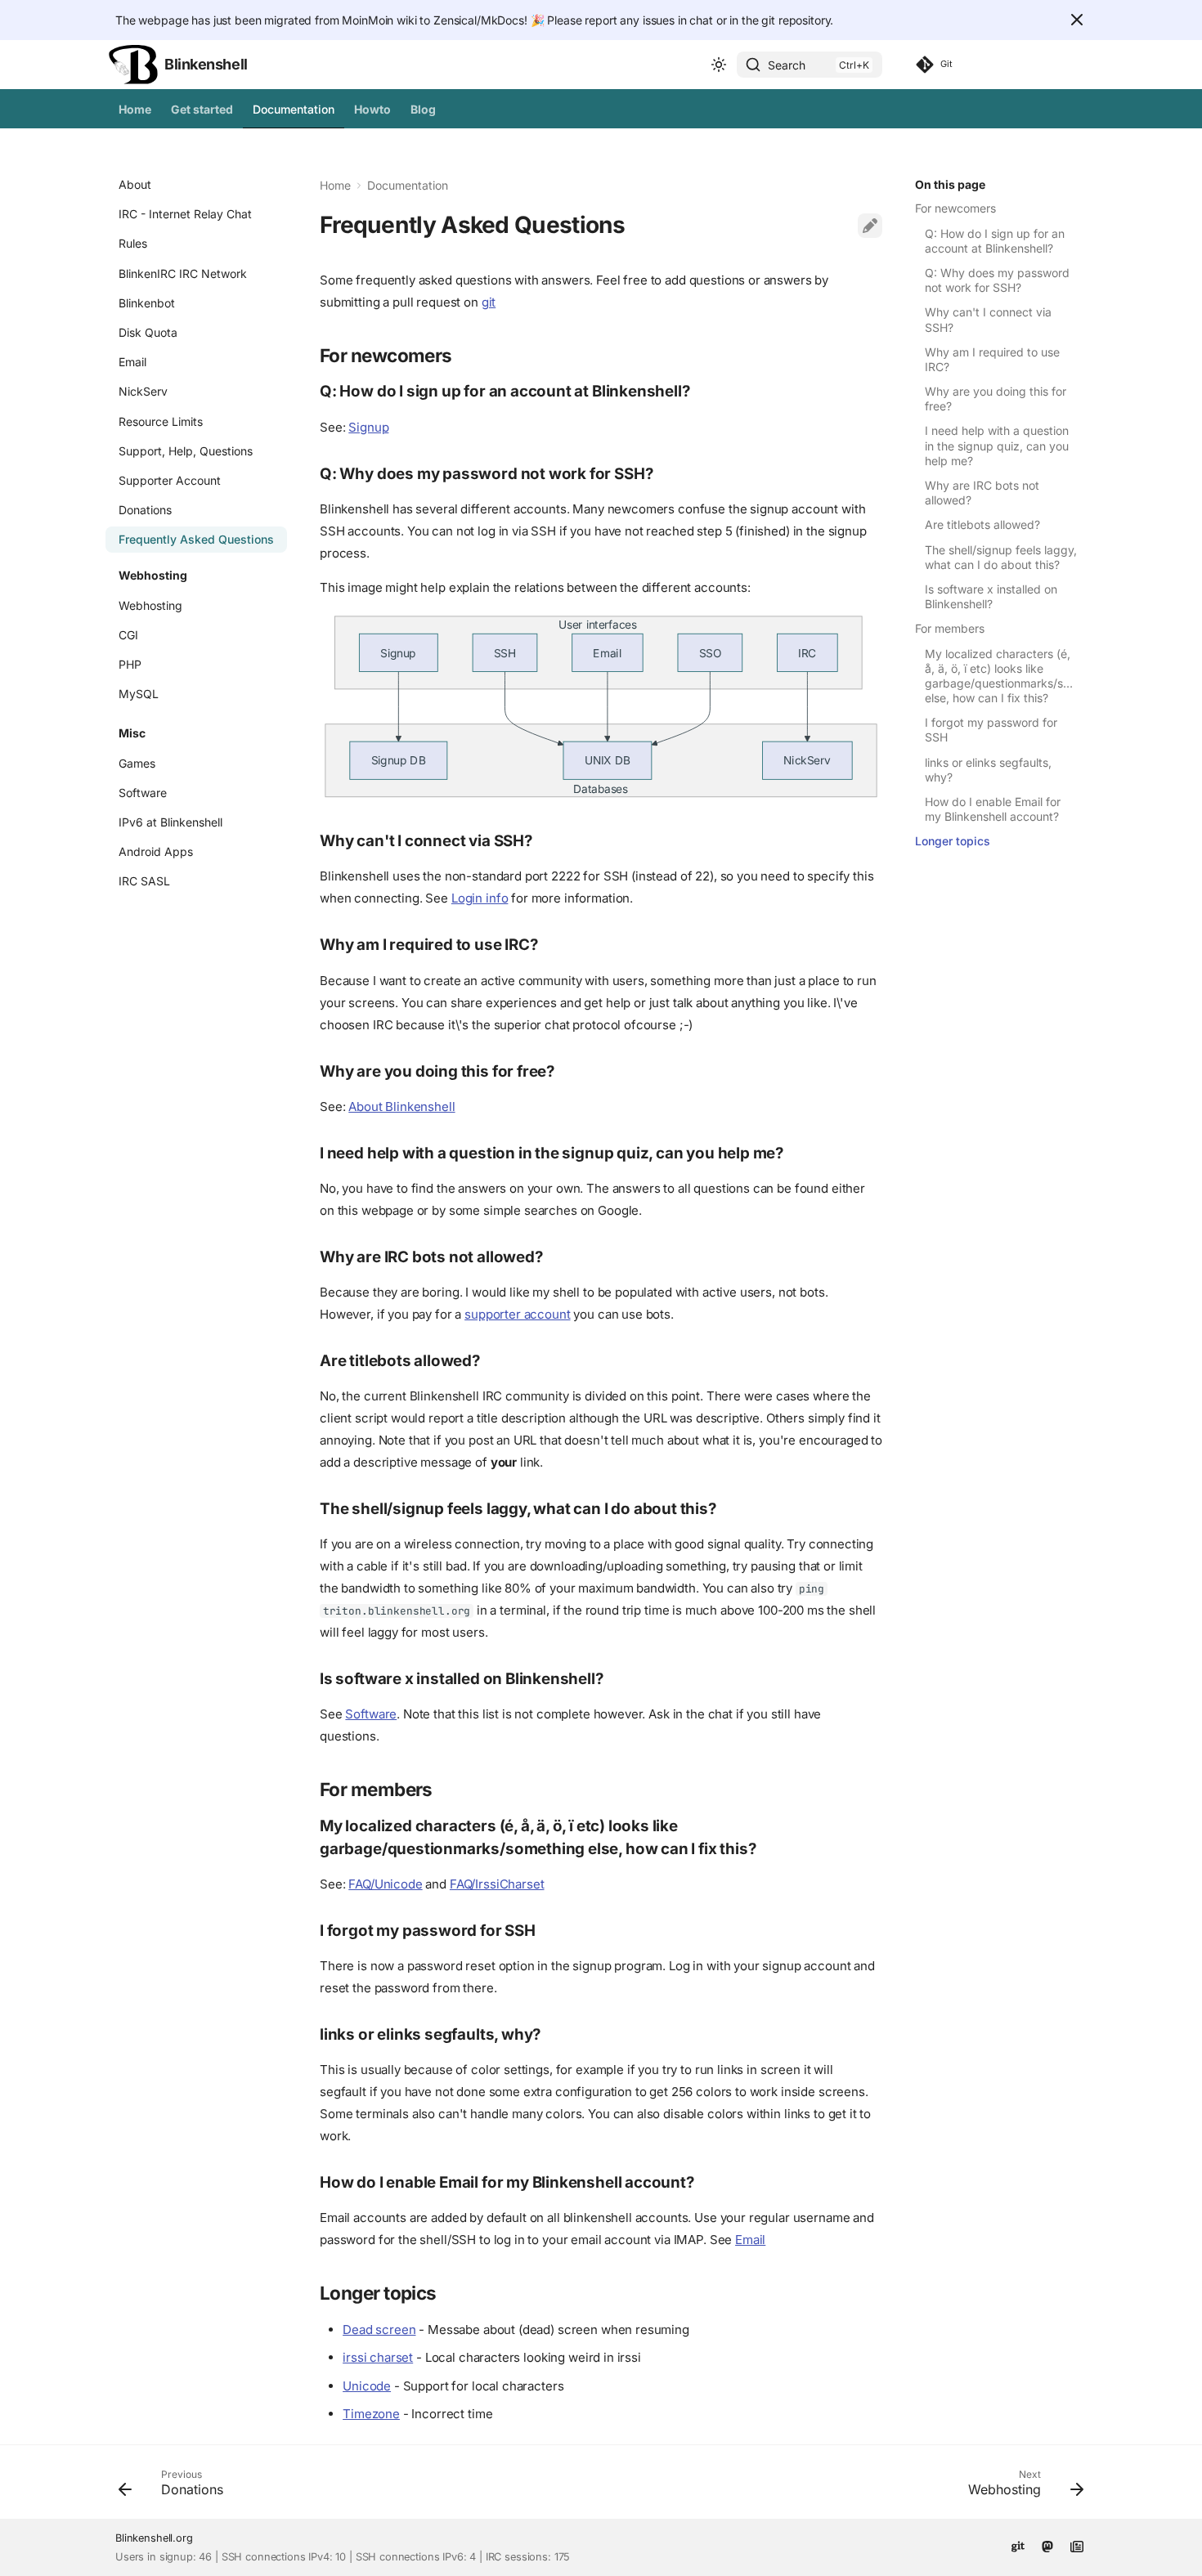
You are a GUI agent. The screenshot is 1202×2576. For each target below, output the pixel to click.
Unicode (367, 2386)
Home (135, 109)
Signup (368, 427)
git (489, 302)
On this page (950, 184)
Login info (480, 898)
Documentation (294, 109)
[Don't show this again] (1077, 20)
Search (787, 65)
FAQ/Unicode (385, 1884)
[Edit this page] (870, 226)
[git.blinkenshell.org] (1018, 2545)
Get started (202, 109)
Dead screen (379, 2330)
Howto (372, 109)
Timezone (371, 2414)
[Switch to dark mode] (719, 65)
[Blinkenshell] (133, 65)
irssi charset (378, 2357)
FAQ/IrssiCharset (497, 1884)
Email (750, 2240)
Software (371, 1714)
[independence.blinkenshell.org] (1077, 2545)
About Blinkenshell (401, 1107)
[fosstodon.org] (1047, 2545)
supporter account (517, 1314)
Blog (423, 109)
